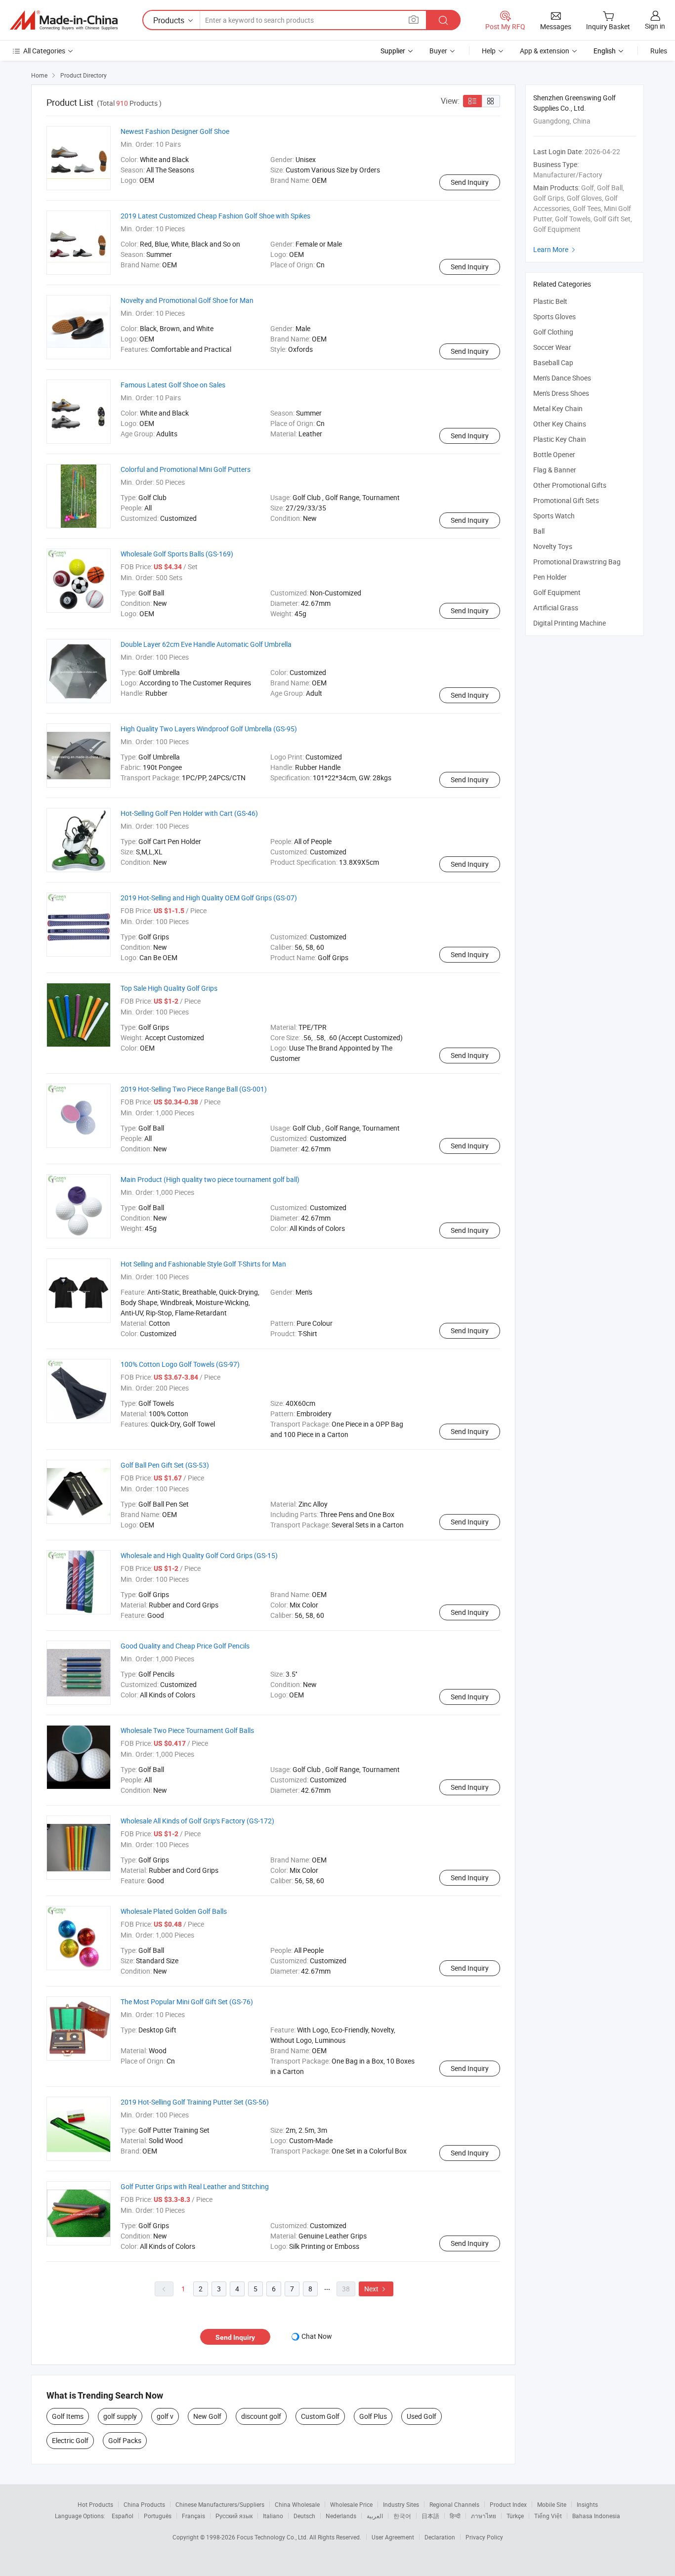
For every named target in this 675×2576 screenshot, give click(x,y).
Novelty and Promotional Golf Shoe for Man (187, 300)
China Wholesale (297, 2504)
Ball (539, 531)
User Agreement (393, 2537)
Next (376, 2289)
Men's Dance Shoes (562, 378)
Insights (587, 2504)
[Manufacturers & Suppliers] (64, 20)
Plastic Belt (550, 301)
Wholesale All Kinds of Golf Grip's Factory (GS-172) (197, 1821)
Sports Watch (554, 516)
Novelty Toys (553, 546)
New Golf (207, 2416)
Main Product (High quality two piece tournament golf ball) (210, 1179)
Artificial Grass (556, 608)
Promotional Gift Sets (566, 500)
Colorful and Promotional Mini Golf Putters (186, 469)
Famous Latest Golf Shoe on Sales (173, 385)
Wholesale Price (351, 2504)
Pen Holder (550, 577)
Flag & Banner (555, 470)
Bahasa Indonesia (596, 2516)
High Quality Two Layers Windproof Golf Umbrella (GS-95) (209, 729)
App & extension (545, 51)
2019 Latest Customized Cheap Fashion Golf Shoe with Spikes (215, 216)
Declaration (440, 2537)
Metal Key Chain (558, 408)
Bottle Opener (554, 454)
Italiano (273, 2516)
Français (193, 2516)
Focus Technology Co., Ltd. (273, 2537)
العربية (375, 2516)
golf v (165, 2416)
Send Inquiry (470, 182)
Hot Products (95, 2504)
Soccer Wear (552, 347)
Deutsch (304, 2516)
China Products (144, 2504)
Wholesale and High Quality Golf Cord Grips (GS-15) (199, 1555)
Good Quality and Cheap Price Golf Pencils (185, 1646)
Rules (659, 51)
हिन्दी (455, 2516)
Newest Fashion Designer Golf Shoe (175, 131)
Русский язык (234, 2516)
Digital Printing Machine (570, 623)
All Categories (44, 51)
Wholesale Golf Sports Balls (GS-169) (177, 554)
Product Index (508, 2504)
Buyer (438, 51)
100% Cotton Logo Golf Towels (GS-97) (180, 1364)
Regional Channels (454, 2504)
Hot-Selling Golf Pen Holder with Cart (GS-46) (189, 813)
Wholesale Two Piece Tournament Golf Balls (187, 1730)
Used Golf (422, 2416)
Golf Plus (373, 2416)
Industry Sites (401, 2504)
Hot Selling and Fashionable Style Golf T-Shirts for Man (203, 1264)
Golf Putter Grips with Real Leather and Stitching (195, 2186)
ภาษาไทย (484, 2516)
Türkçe (515, 2516)
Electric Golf (70, 2440)
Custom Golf (320, 2416)
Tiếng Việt (548, 2516)
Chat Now (317, 2336)
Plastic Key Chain (560, 439)
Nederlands (341, 2516)
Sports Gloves (554, 317)
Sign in (655, 26)
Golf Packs (125, 2440)
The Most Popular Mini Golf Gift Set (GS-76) (187, 2002)
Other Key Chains (560, 424)
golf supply (120, 2416)
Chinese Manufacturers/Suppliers (220, 2504)
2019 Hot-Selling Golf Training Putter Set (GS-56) (195, 2102)
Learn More (555, 249)
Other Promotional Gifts (570, 485)
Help (489, 51)
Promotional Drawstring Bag (577, 562)
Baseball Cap (553, 362)
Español (123, 2516)
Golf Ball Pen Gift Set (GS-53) (165, 1465)
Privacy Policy (484, 2537)
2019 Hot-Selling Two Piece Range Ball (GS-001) (194, 1089)
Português (158, 2516)
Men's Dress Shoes (561, 393)
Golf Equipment (557, 592)
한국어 (402, 2516)
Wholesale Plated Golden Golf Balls (174, 1911)
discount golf (261, 2416)
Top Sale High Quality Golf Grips (169, 988)
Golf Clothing (553, 332)
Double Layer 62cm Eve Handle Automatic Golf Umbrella (206, 644)
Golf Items (68, 2416)
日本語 (430, 2516)
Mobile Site (552, 2504)
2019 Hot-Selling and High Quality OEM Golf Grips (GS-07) (209, 898)
